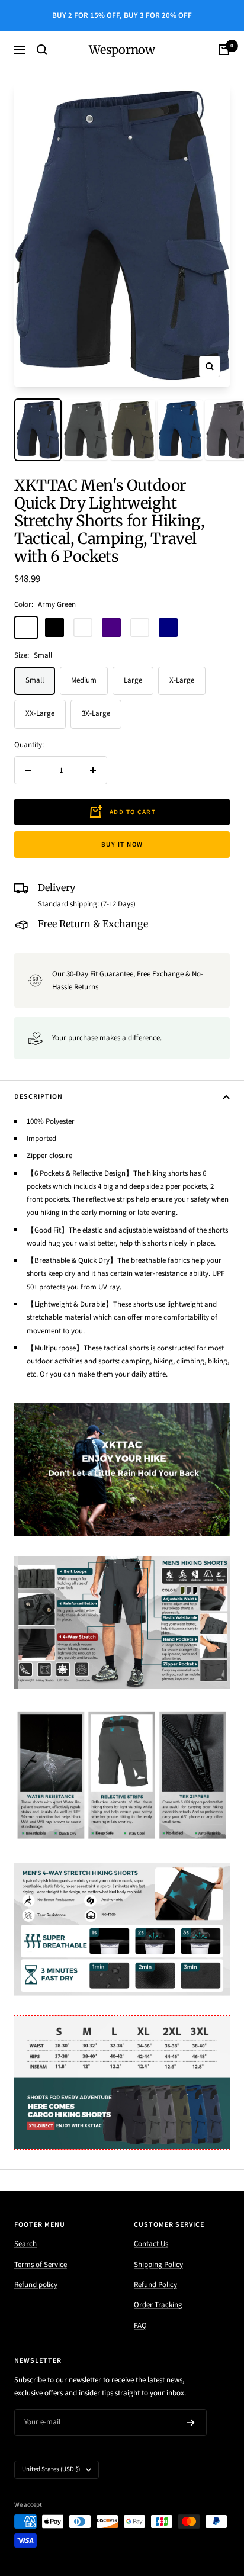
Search (25, 2244)
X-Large (182, 680)
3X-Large (96, 713)
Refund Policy (155, 2285)
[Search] (42, 50)
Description (38, 1097)
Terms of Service (41, 2265)
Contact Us (151, 2244)
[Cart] (224, 50)
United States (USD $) (51, 2469)
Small (35, 680)
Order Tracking (158, 2305)
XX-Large (40, 713)
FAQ (140, 2326)
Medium (84, 680)
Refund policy (36, 2285)
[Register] (191, 2423)
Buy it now (122, 845)
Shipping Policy (158, 2265)
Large (133, 680)
